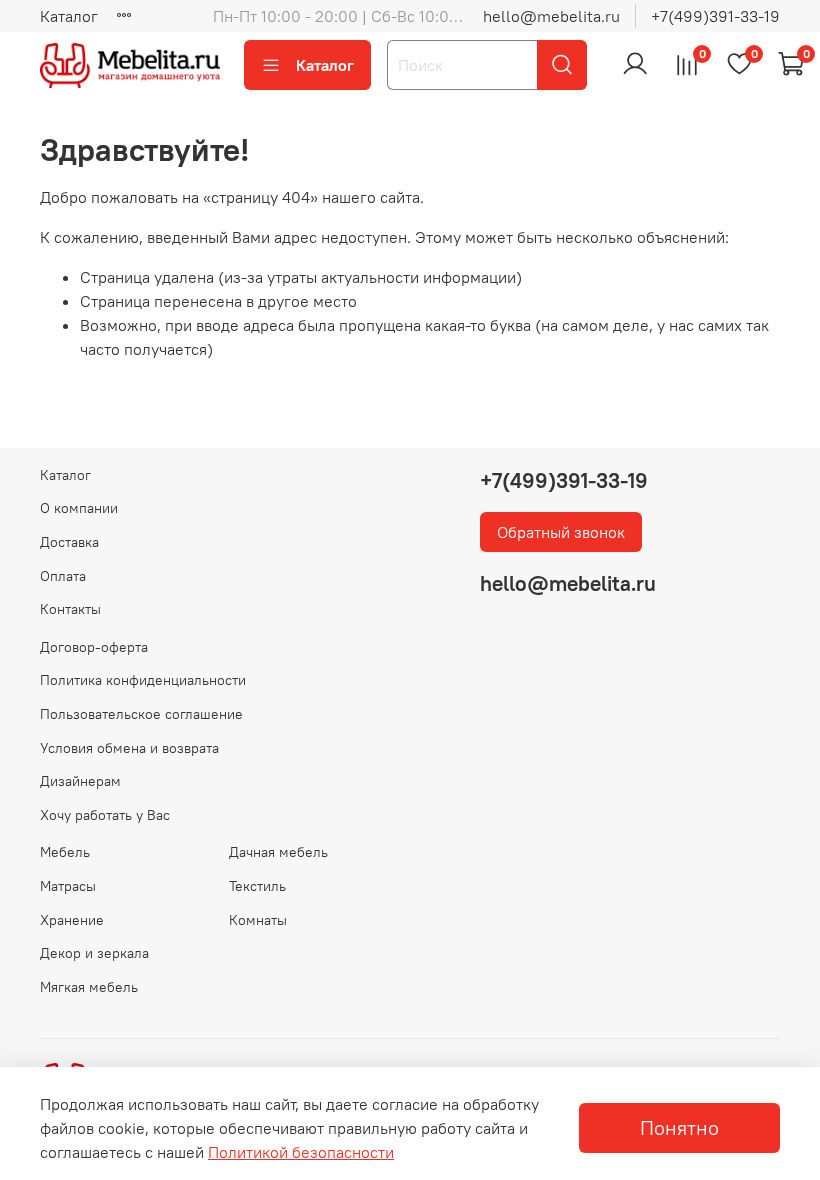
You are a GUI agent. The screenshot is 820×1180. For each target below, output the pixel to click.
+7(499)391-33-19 (715, 16)
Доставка (69, 542)
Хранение (72, 920)
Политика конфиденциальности (143, 680)
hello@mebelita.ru (551, 16)
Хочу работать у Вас (105, 815)
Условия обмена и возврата (129, 748)
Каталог (69, 16)
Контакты (70, 609)
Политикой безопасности (301, 1152)
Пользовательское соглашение (141, 714)
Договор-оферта (94, 647)
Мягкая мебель (89, 987)
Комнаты (258, 920)
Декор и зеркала (94, 953)
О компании (79, 508)
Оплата (63, 576)
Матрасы (68, 886)
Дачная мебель (278, 852)
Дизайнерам (80, 781)
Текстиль (257, 886)
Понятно (679, 1127)
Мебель (65, 852)
